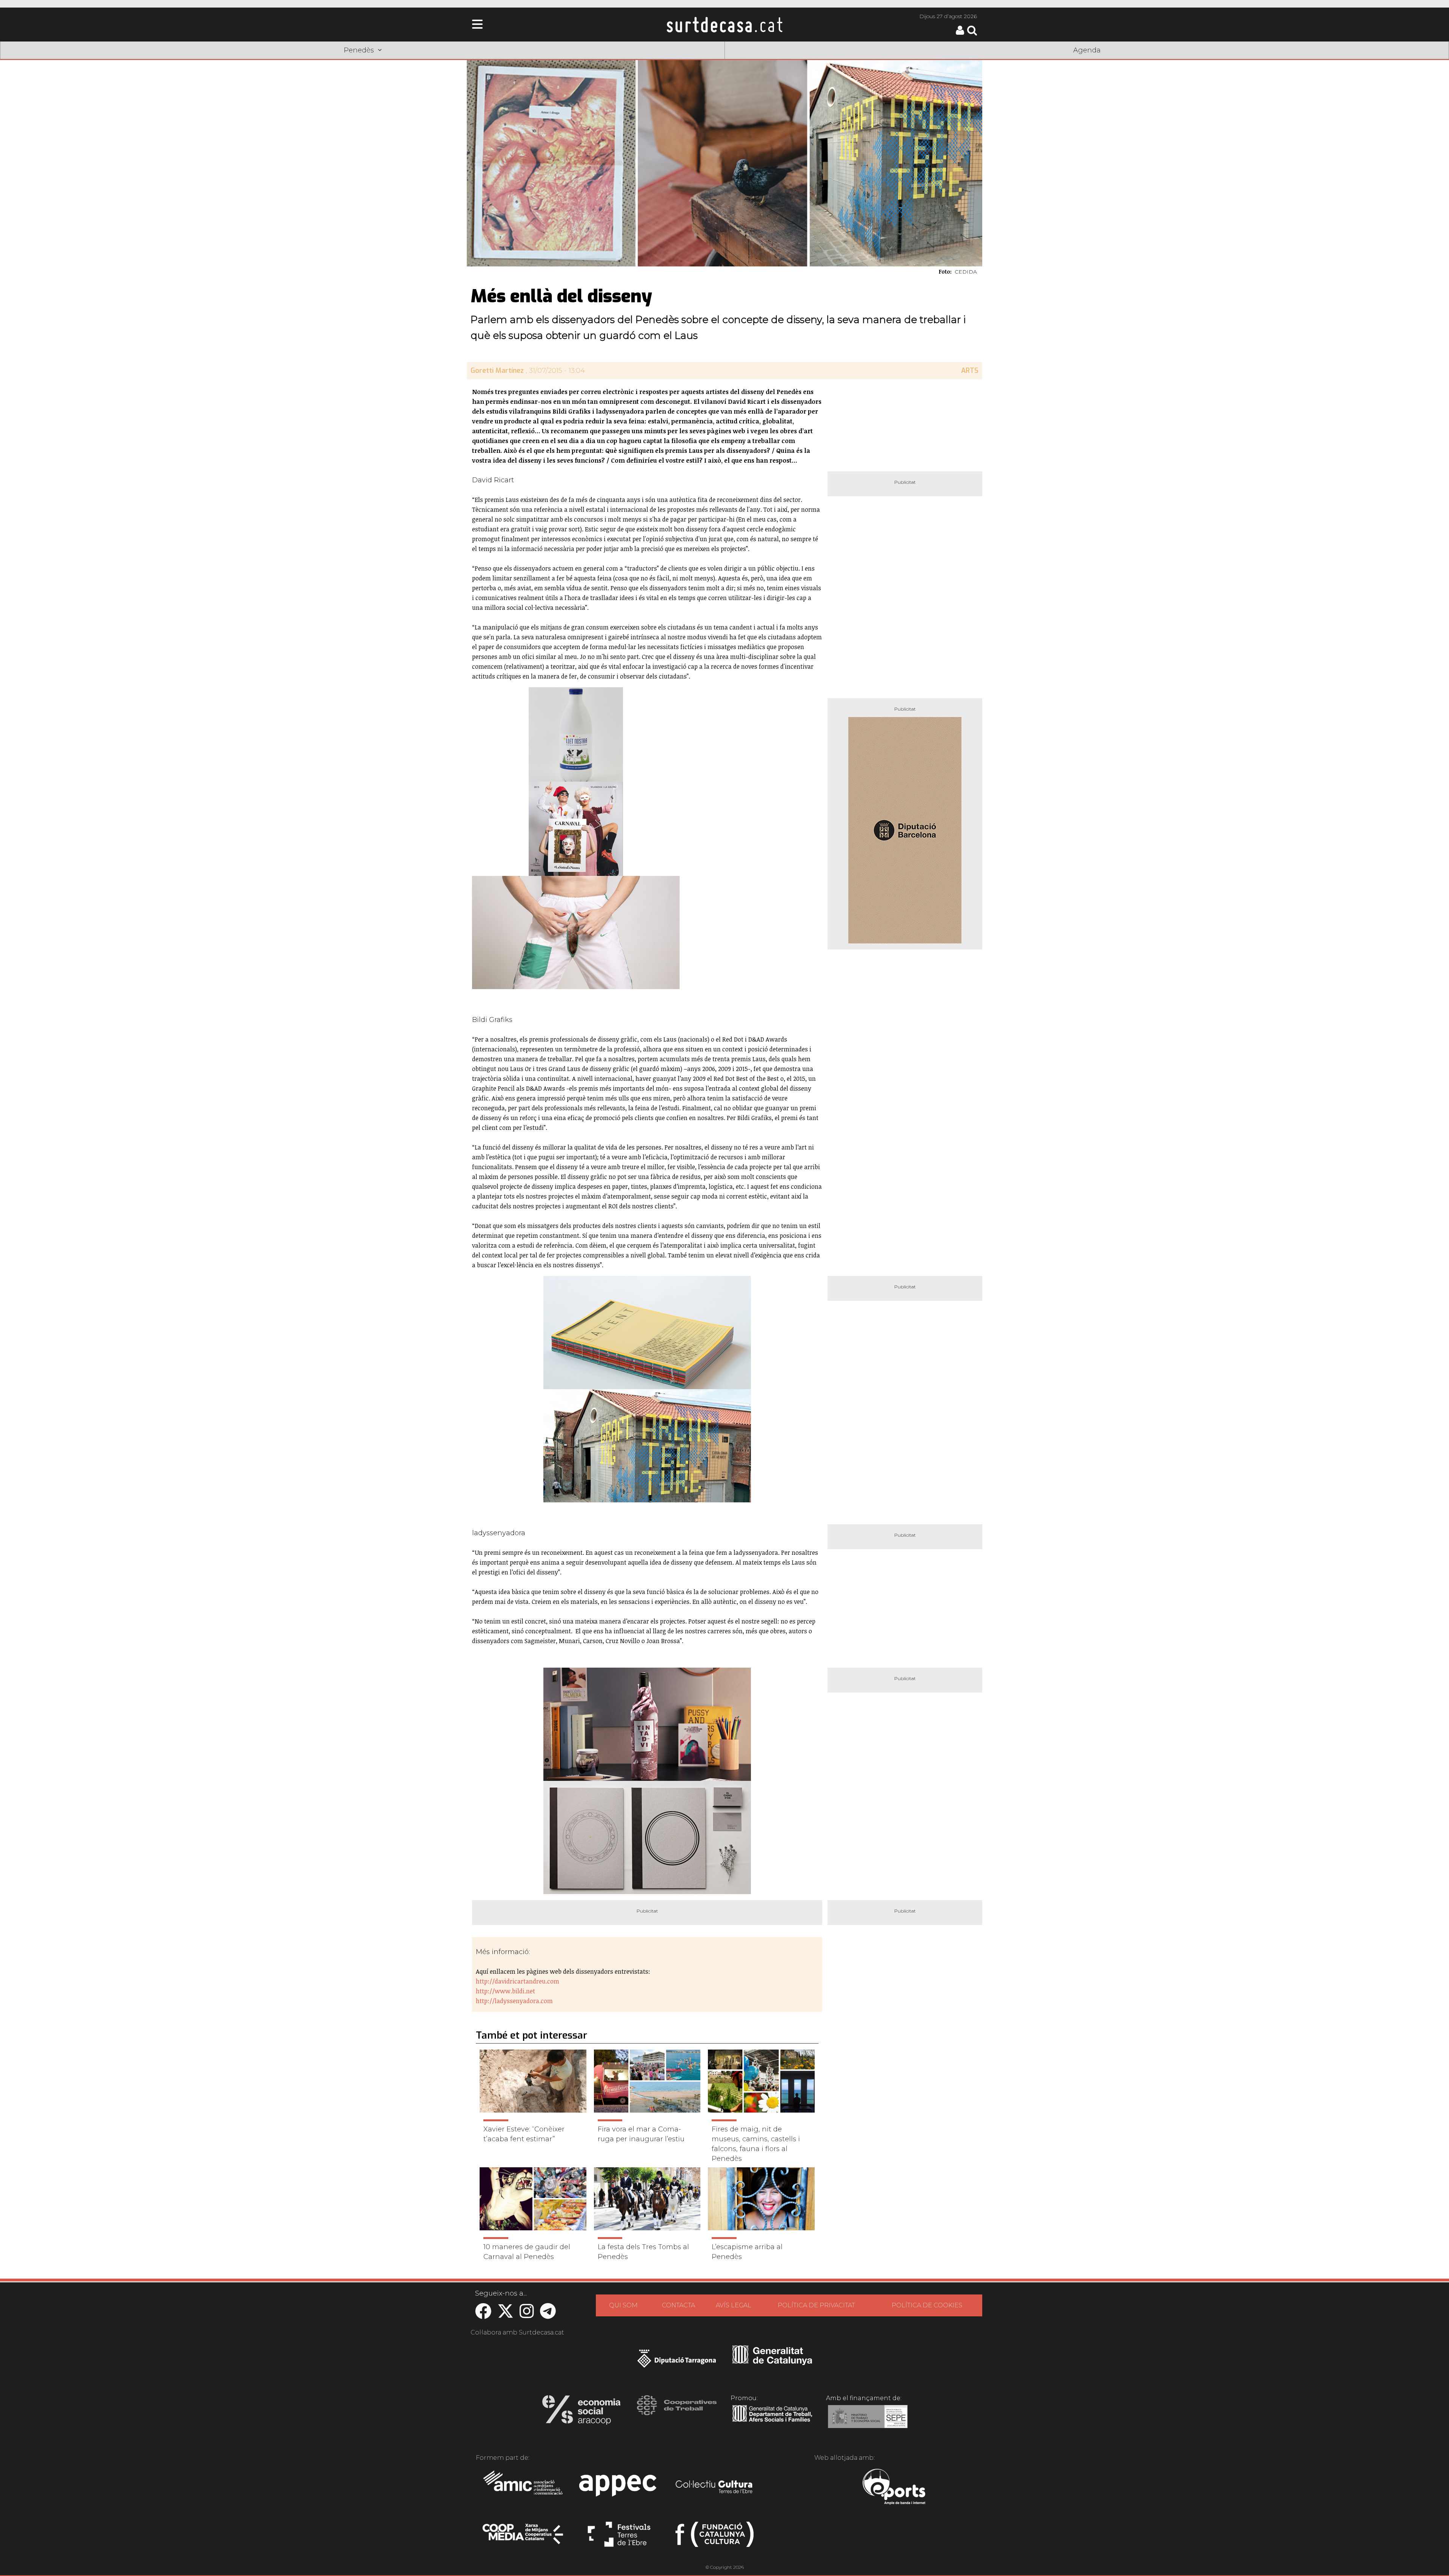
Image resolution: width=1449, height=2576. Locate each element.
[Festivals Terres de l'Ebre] (619, 2538)
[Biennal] (647, 1446)
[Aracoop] (581, 2412)
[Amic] (524, 2488)
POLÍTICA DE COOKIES (927, 2305)
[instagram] (527, 2315)
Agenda (1087, 50)
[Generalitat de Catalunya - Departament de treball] (772, 2422)
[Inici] (724, 25)
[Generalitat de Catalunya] (772, 2362)
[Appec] (619, 2488)
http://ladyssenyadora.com (514, 2001)
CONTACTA (678, 2305)
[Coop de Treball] (677, 2412)
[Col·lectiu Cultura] (715, 2488)
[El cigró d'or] (647, 1837)
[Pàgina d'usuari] (960, 33)
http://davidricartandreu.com (518, 1981)
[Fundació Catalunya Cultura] (715, 2538)
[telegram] (548, 2315)
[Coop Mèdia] (524, 2538)
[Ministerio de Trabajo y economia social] (868, 2422)
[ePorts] (894, 2488)
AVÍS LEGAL (734, 2305)
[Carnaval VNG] (576, 829)
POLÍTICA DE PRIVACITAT (816, 2305)
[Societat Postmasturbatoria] (576, 734)
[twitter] (505, 2315)
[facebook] (483, 2315)
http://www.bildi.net (505, 1991)
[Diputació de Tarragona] (677, 2362)
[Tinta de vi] (647, 1724)
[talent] (647, 1333)
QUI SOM (623, 2305)
